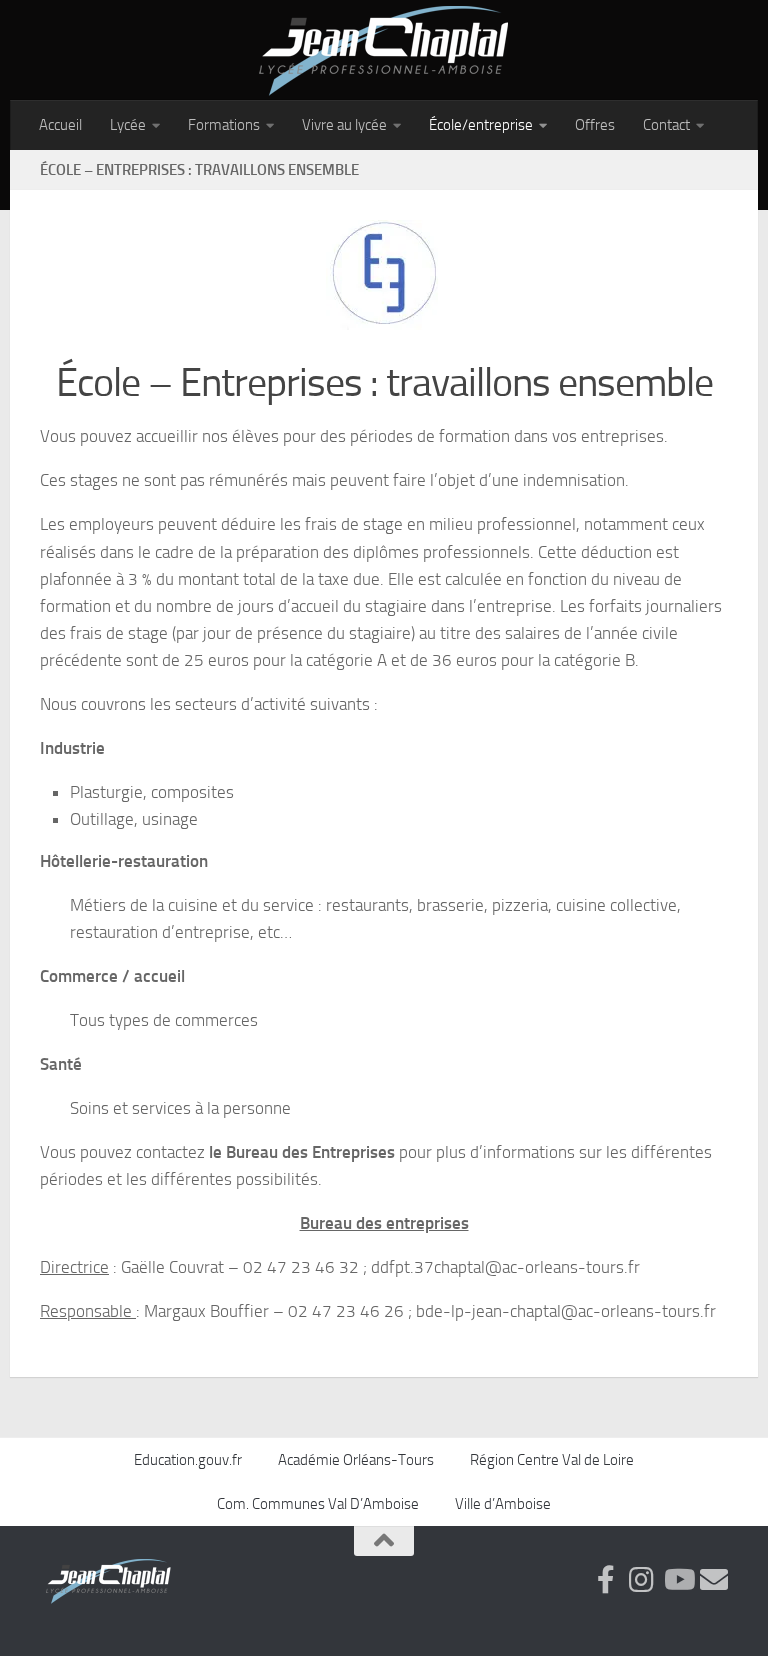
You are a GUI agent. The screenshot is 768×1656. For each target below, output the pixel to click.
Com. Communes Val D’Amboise (318, 1504)
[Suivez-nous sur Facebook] (606, 1580)
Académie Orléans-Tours (356, 1460)
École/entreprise (481, 125)
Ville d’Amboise (503, 1504)
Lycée (128, 125)
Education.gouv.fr (188, 1460)
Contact (666, 125)
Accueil (60, 125)
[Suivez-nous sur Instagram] (642, 1580)
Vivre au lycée (344, 125)
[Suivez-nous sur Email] (714, 1580)
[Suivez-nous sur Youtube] (678, 1580)
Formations (224, 125)
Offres (595, 125)
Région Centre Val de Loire (552, 1460)
